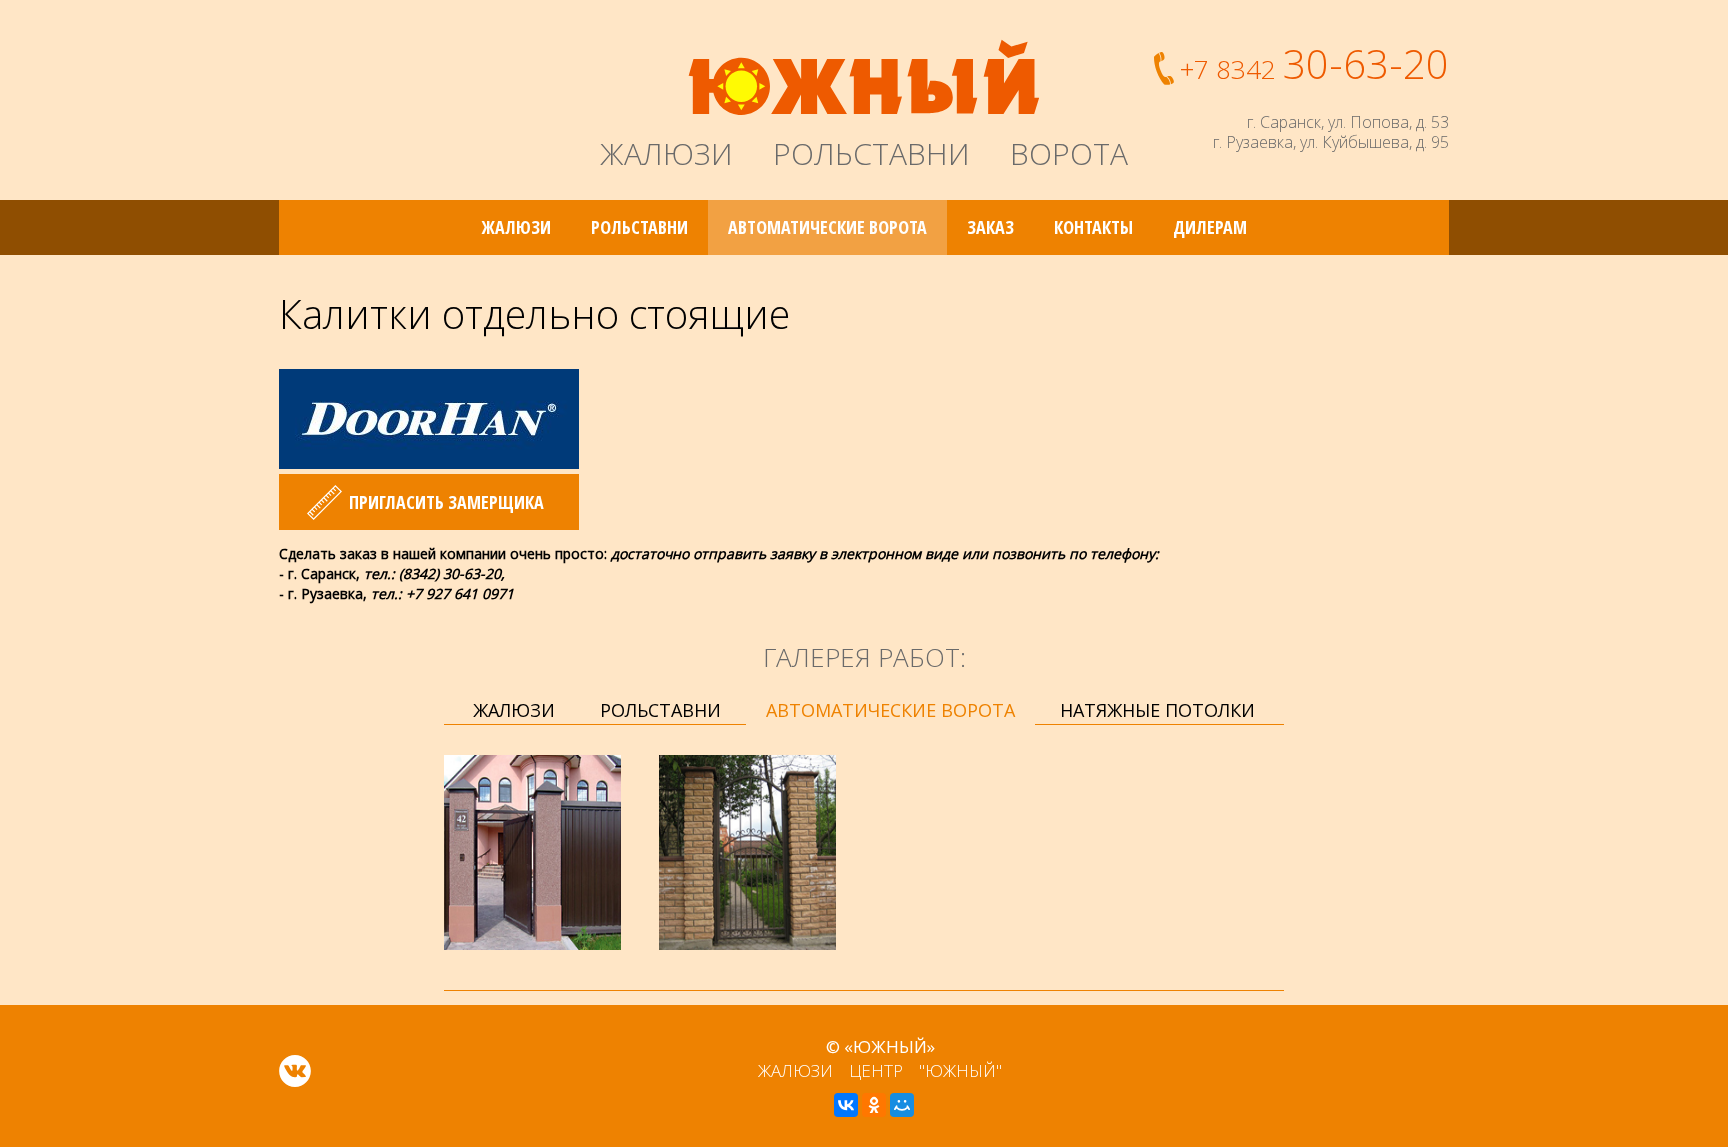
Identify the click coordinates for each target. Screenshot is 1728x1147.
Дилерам (1210, 227)
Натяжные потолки (1157, 710)
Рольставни (639, 227)
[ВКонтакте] (846, 1105)
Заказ (990, 227)
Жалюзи (516, 227)
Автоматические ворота (827, 227)
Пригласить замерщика (446, 502)
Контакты (1093, 227)
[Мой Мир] (902, 1105)
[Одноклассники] (874, 1105)
